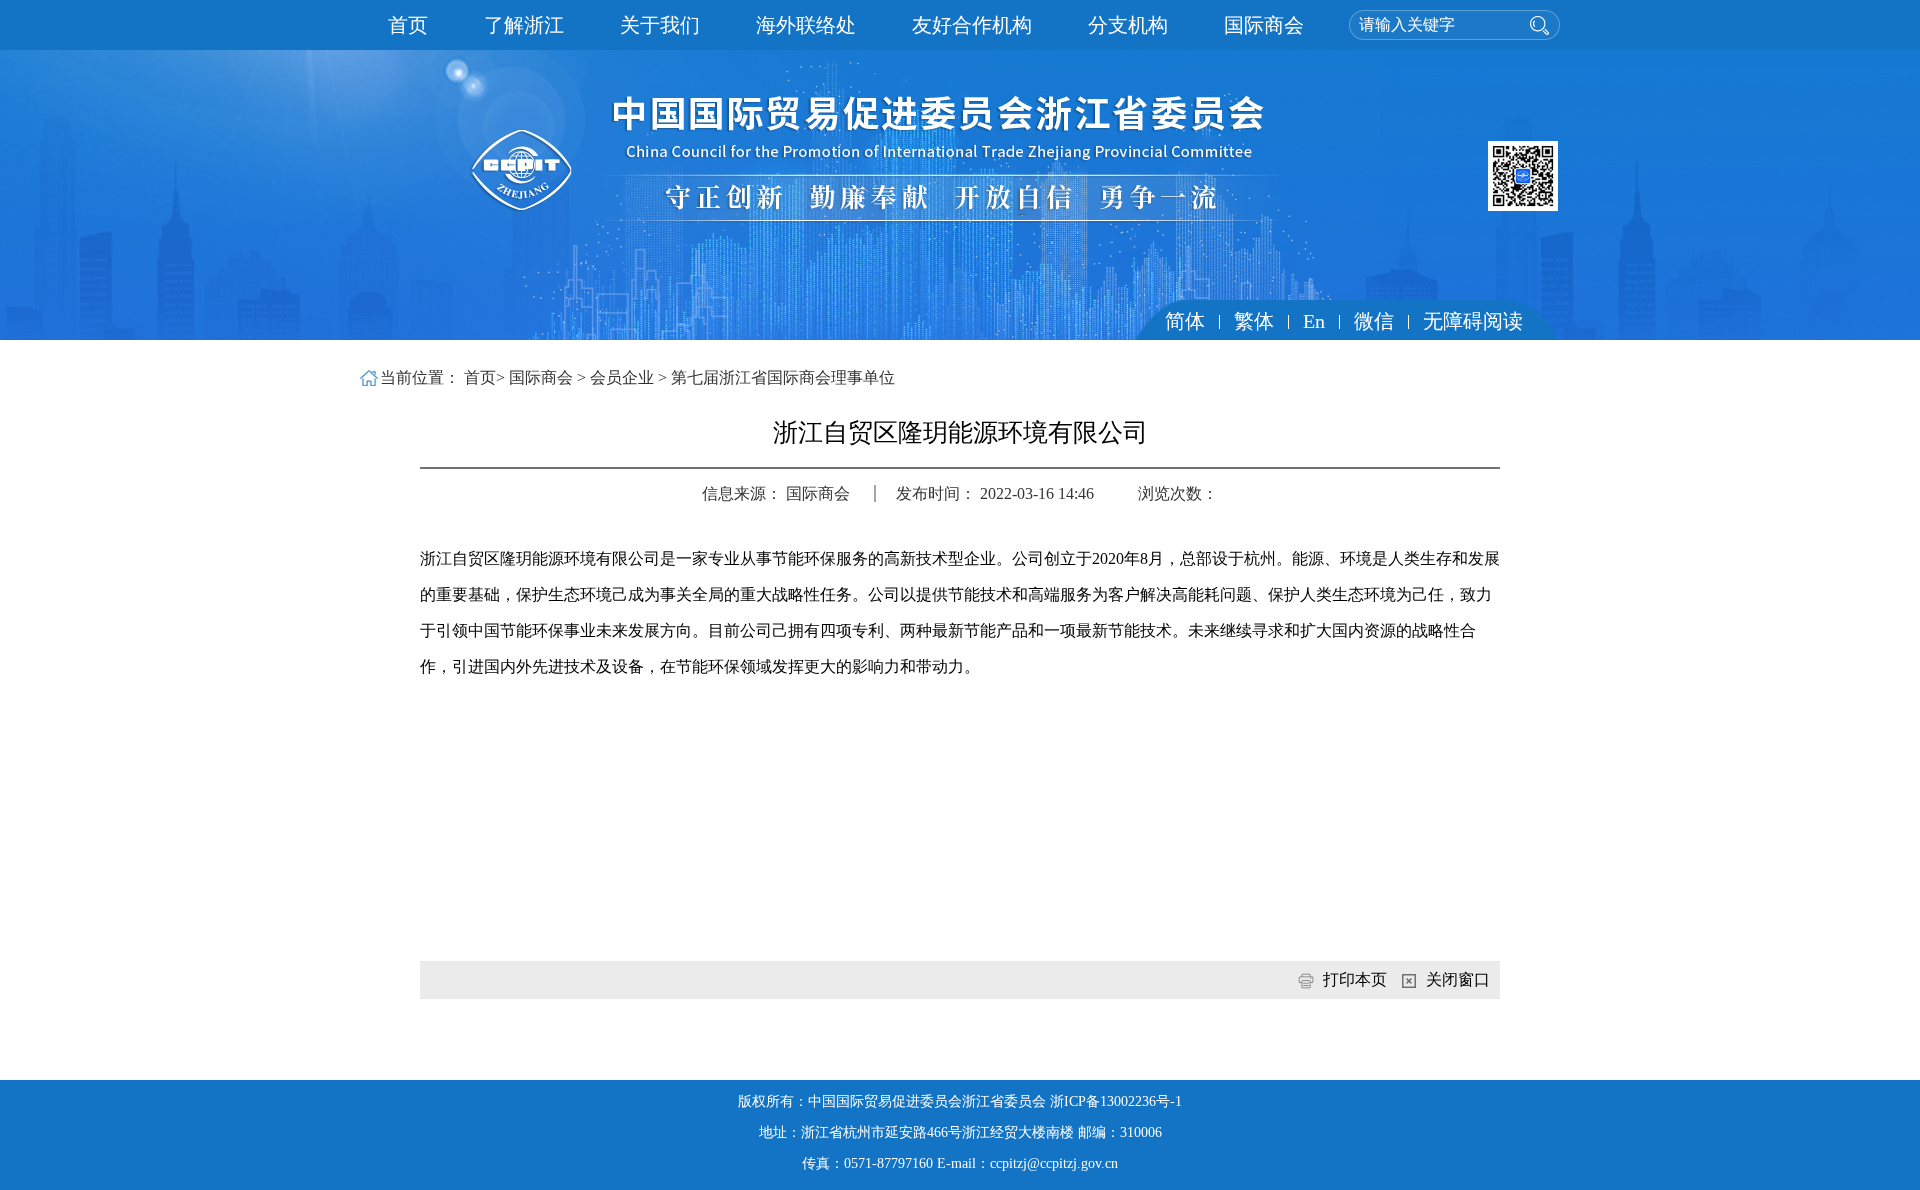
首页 (408, 25)
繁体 (1254, 321)
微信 (1374, 321)
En (1314, 321)
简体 (1185, 321)
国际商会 (1264, 25)
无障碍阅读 (1473, 321)
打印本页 (1357, 979)
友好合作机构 (972, 25)
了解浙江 (524, 25)
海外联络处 (806, 25)
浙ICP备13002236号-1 (1116, 1101)
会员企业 (624, 377)
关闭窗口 (1458, 979)
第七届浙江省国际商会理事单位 (783, 377)
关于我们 (660, 25)
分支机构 (1128, 25)
